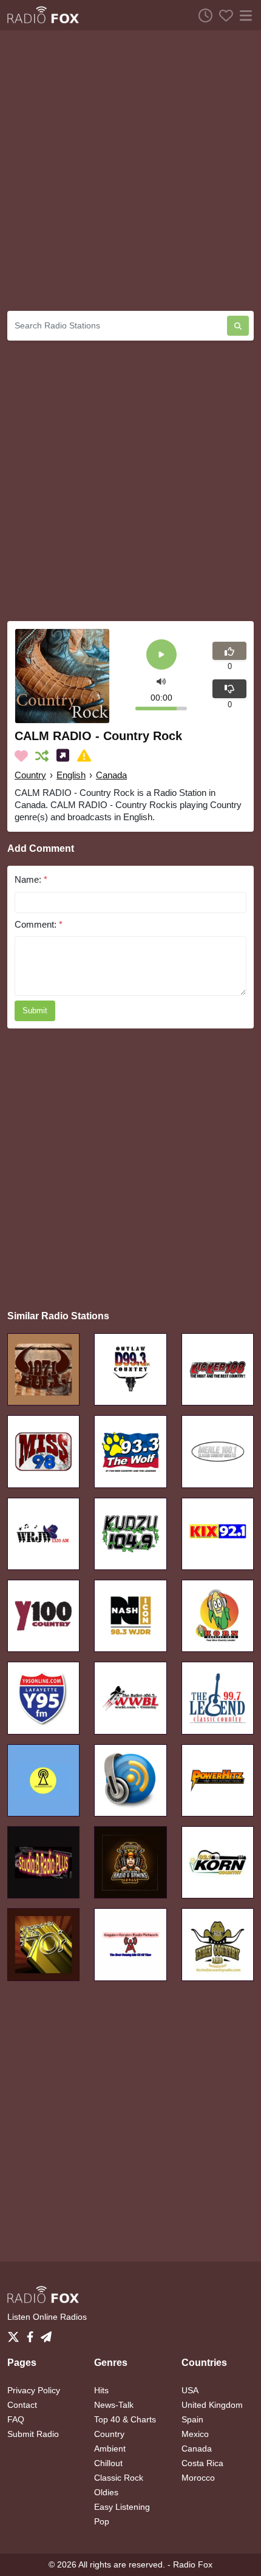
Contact (22, 2405)
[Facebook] (32, 2333)
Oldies (106, 2492)
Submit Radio (33, 2434)
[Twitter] (16, 2333)
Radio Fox (193, 2564)
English (71, 775)
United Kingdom (212, 2405)
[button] (161, 680)
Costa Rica (202, 2463)
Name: (31, 879)
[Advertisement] (130, 171)
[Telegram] (46, 2333)
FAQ (16, 2419)
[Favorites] (223, 15)
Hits (101, 2390)
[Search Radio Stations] (238, 326)
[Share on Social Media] (65, 756)
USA (190, 2390)
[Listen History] (202, 15)
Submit (35, 1011)
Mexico (195, 2434)
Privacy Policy (34, 2390)
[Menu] (243, 15)
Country (30, 775)
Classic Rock (119, 2478)
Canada (111, 775)
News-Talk (114, 2405)
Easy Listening (122, 2507)
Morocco (198, 2478)
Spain (192, 2419)
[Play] (161, 655)
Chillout (108, 2463)
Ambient (110, 2449)
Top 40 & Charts (125, 2419)
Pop (102, 2521)
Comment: (39, 924)
